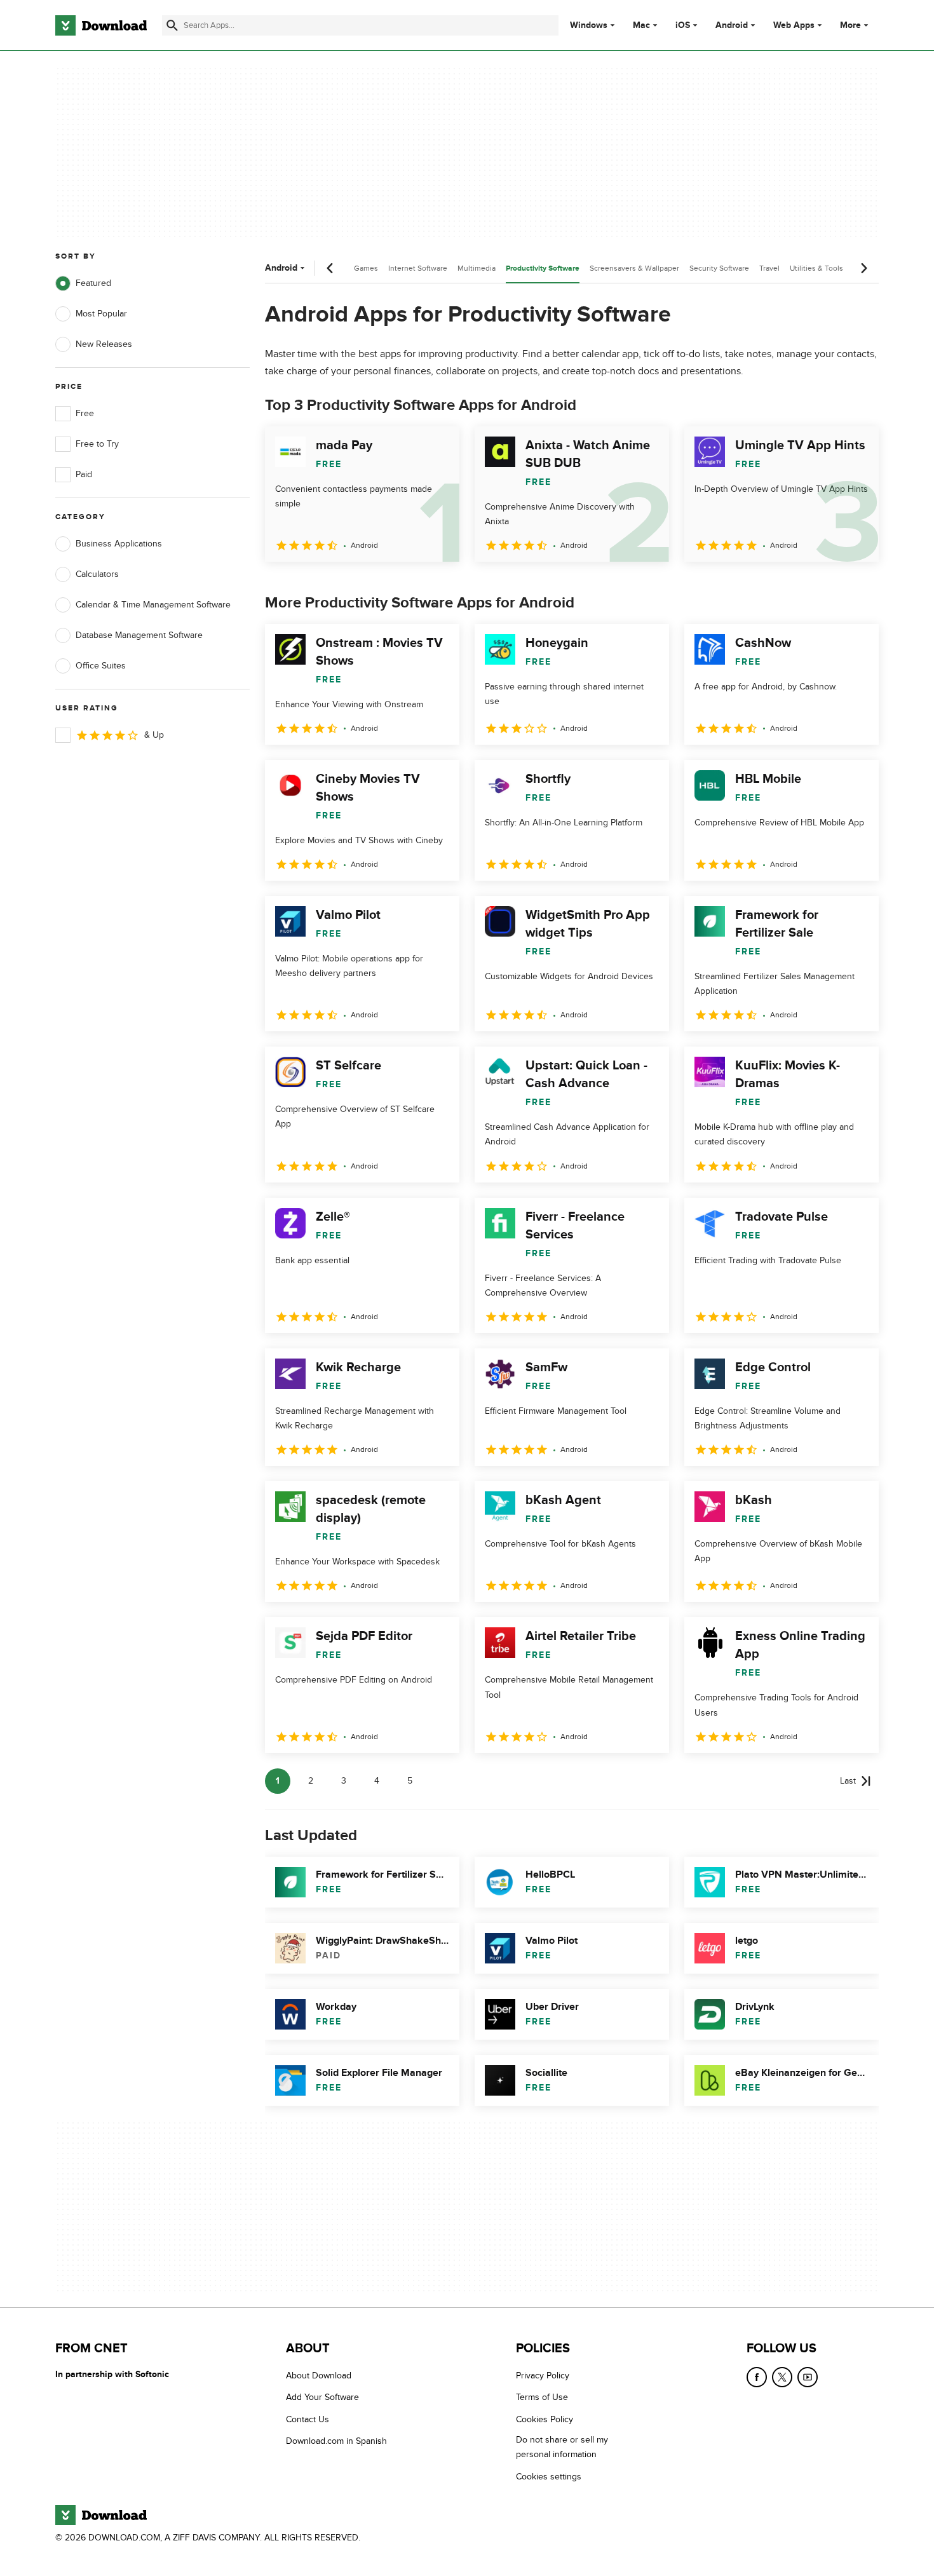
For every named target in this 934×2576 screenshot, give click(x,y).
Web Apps (794, 25)
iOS (683, 25)
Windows (589, 25)
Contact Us (308, 2419)
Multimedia (477, 268)
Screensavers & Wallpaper (634, 268)
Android (732, 25)
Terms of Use (542, 2398)
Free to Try (97, 444)
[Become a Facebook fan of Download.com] (757, 2377)
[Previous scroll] (330, 268)
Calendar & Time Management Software (153, 605)
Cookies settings (549, 2477)
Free (85, 413)
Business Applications (119, 544)
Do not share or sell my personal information (562, 2447)
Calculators (97, 574)
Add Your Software (322, 2398)
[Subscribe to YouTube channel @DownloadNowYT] (808, 2377)
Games (366, 268)
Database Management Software (139, 635)
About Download (319, 2376)
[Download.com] (101, 25)
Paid (84, 474)
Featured (93, 283)
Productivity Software (543, 268)
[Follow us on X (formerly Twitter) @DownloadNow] (782, 2377)
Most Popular (101, 314)
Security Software (719, 268)
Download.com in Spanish (336, 2441)
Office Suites (101, 666)
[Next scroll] (863, 268)
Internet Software (418, 268)
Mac (641, 25)
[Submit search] (172, 25)
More (850, 25)
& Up (154, 735)
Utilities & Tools (816, 268)
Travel (769, 268)
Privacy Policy (543, 2376)
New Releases (104, 344)
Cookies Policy (545, 2419)
